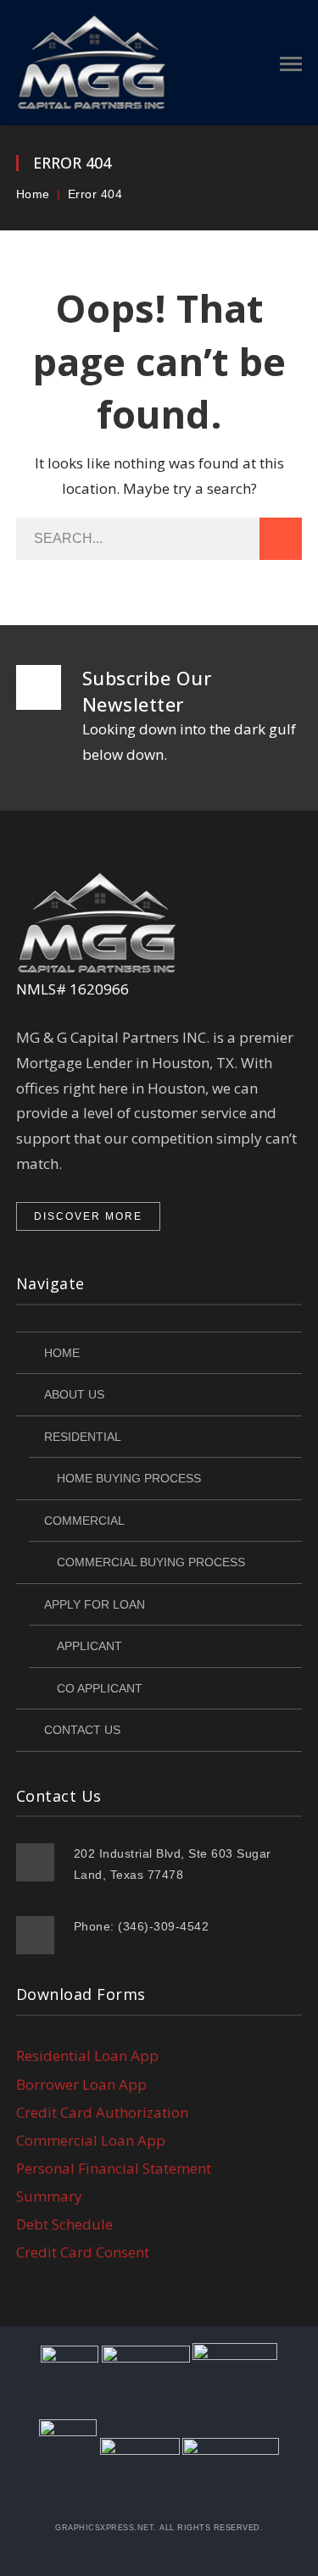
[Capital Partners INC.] (94, 61)
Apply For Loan (95, 1604)
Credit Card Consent (83, 2252)
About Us (74, 1394)
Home (33, 194)
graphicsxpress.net (104, 2528)
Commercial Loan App (91, 2140)
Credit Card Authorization (102, 2112)
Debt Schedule (64, 2224)
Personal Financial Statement (114, 2168)
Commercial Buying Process (151, 1562)
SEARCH (281, 539)
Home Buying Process (129, 1478)
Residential (83, 1437)
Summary (49, 2196)
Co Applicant (100, 1688)
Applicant (89, 1646)
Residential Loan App (87, 2055)
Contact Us (82, 1730)
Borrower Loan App (81, 2084)
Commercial (84, 1521)
